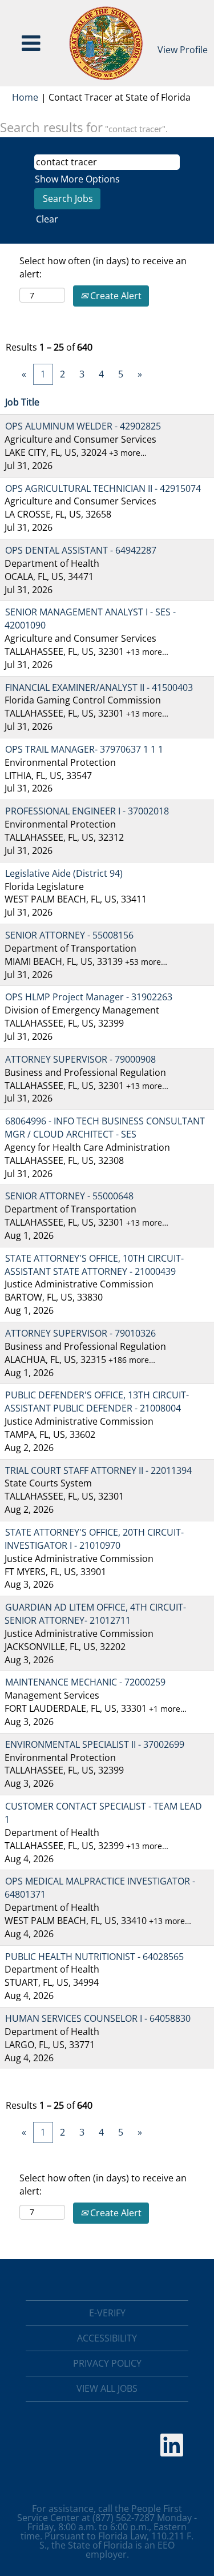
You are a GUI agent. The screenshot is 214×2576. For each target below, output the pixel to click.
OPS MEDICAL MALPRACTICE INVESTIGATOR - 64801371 (100, 1888)
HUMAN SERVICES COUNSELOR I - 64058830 (98, 2018)
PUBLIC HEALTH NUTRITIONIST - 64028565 (94, 1957)
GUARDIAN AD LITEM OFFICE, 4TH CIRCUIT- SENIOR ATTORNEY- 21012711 (95, 1614)
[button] (31, 43)
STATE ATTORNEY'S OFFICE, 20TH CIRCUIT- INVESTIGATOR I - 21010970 (94, 1539)
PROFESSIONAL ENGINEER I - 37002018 (87, 811)
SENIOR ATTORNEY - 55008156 (69, 935)
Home (25, 97)
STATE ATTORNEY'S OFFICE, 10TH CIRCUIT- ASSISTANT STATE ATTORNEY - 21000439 (94, 1265)
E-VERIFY (107, 2313)
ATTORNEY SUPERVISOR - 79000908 (80, 1059)
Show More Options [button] (77, 179)
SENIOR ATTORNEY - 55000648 (69, 1196)
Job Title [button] (22, 402)
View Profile (183, 50)
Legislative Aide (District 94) (64, 873)
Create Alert (115, 296)
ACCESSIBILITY (107, 2338)
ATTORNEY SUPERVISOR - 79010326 (80, 1333)
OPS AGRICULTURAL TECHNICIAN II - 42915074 (103, 488)
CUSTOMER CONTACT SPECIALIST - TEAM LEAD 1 (103, 1813)
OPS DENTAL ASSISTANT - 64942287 (81, 550)
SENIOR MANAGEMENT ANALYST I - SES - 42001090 (90, 619)
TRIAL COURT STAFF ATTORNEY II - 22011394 (98, 1470)
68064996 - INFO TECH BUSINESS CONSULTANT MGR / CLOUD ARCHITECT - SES (105, 1128)
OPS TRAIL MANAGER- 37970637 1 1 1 (84, 749)
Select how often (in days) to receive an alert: (103, 267)
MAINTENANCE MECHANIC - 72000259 (85, 1682)
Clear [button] (47, 219)
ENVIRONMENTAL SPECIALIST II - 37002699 (95, 1744)
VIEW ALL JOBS (107, 2388)
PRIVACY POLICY (107, 2363)
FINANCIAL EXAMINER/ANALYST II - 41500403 (99, 687)
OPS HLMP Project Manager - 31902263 (89, 997)
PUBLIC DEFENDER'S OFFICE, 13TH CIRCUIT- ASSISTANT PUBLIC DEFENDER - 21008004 (97, 1402)
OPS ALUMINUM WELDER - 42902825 (83, 426)
